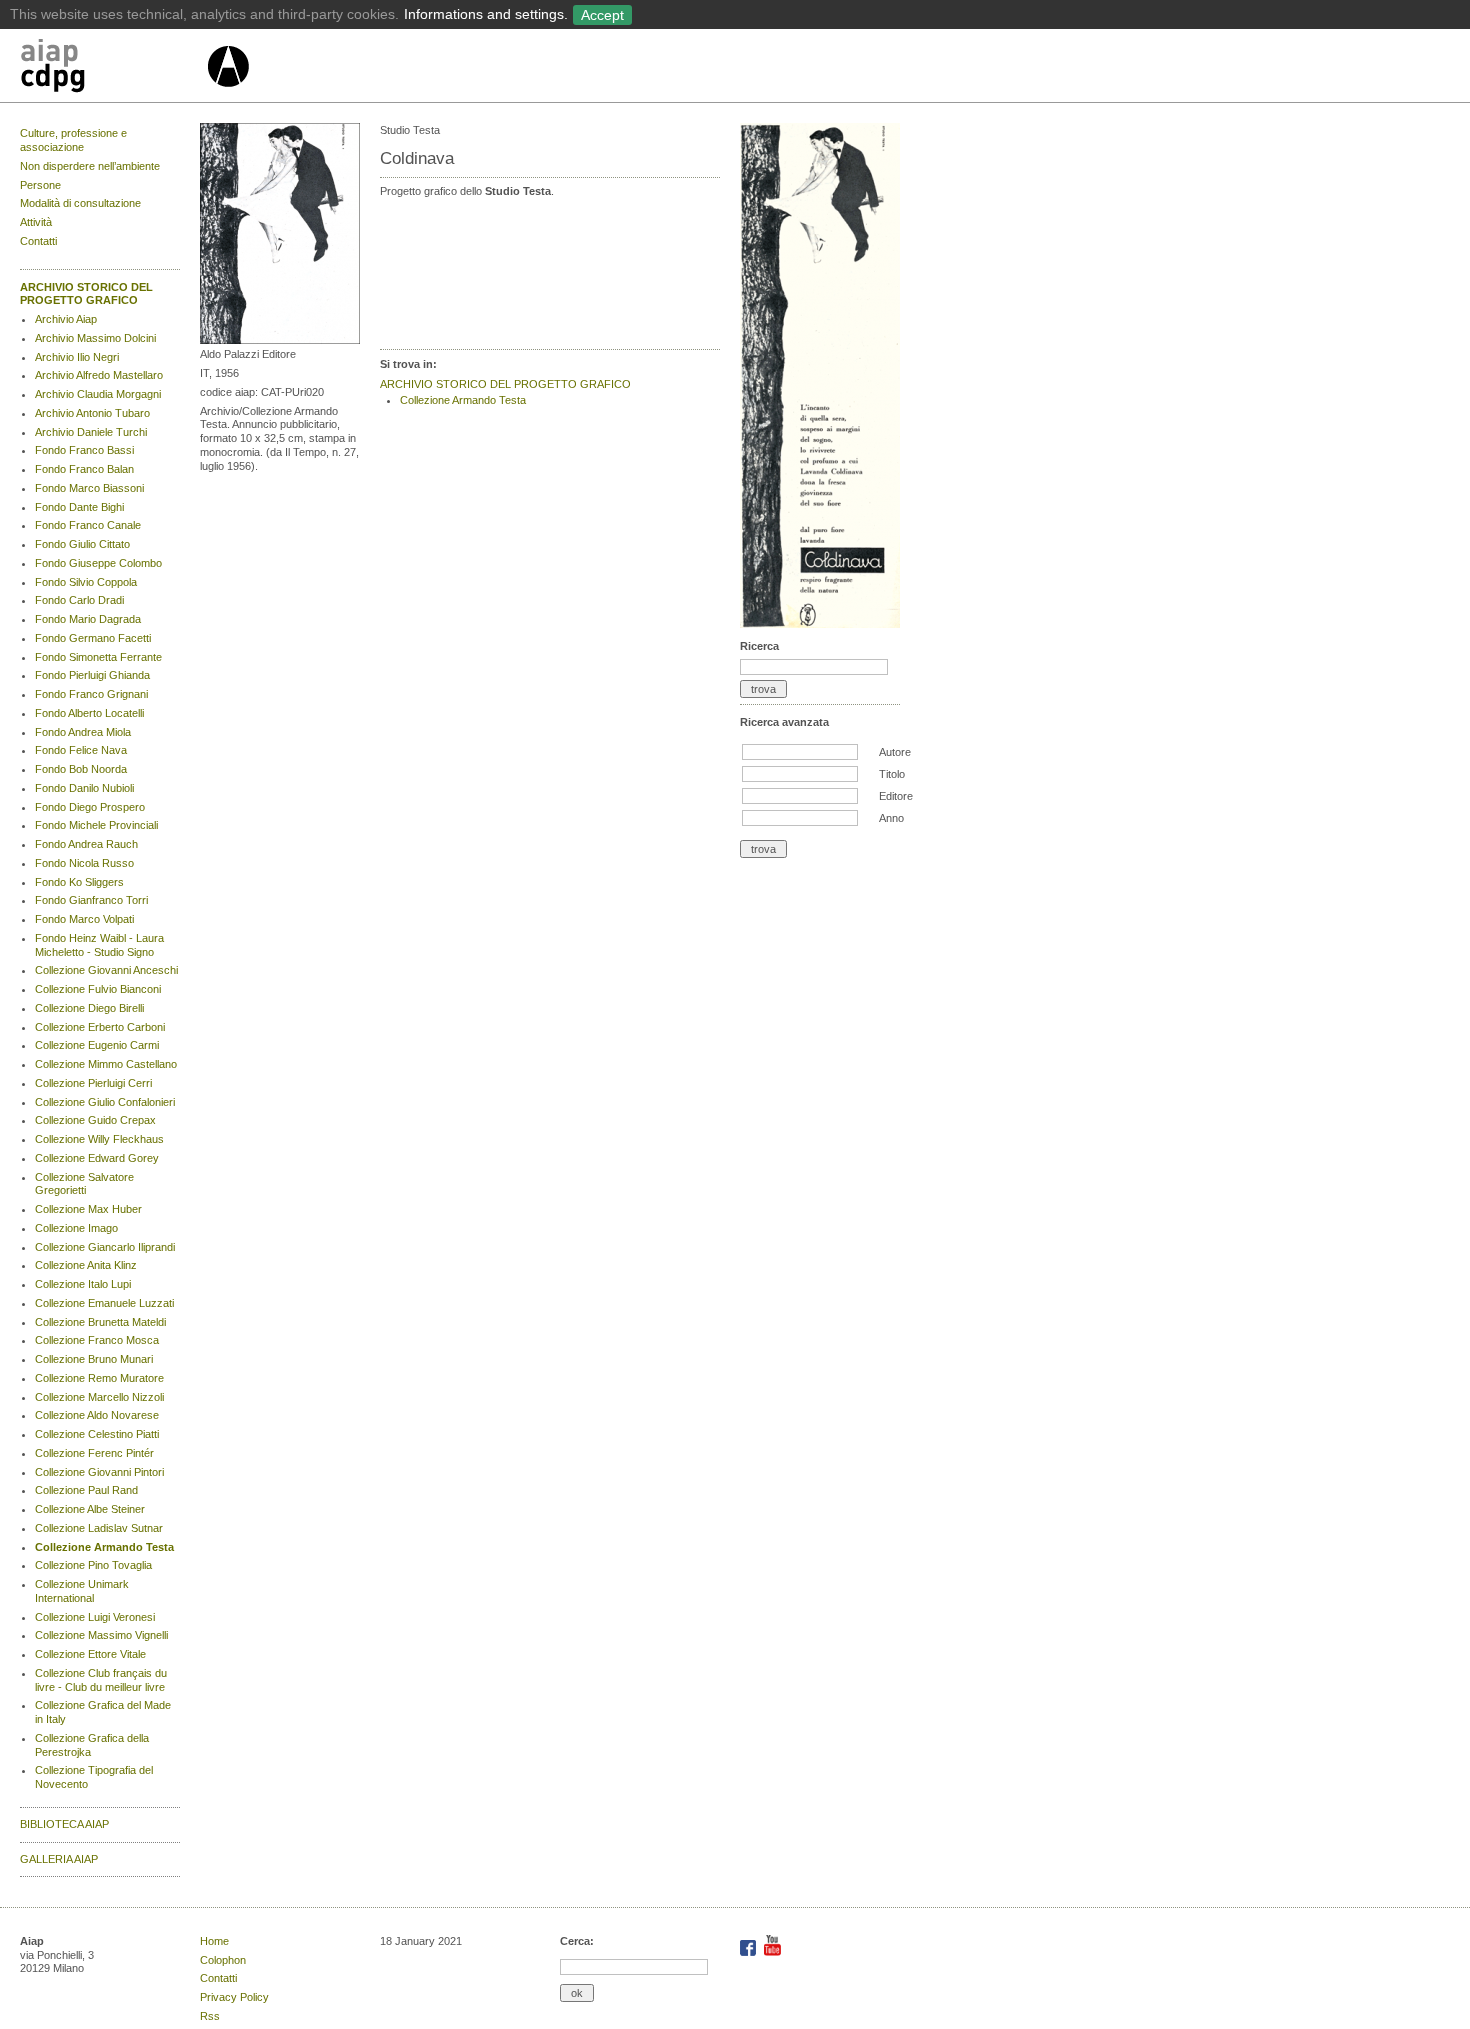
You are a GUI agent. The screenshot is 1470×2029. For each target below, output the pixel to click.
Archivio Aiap (66, 319)
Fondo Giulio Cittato (82, 544)
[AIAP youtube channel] (772, 1952)
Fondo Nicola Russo (84, 863)
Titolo (892, 774)
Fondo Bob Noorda (81, 769)
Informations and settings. (486, 14)
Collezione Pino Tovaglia (93, 1565)
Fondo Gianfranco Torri (91, 900)
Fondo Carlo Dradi (79, 600)
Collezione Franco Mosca (97, 1340)
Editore (896, 796)
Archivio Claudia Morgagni (98, 394)
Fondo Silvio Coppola (86, 582)
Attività (36, 222)
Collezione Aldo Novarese (97, 1415)
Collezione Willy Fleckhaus (99, 1139)
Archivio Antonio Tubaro (92, 413)
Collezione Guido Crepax (95, 1120)
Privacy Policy (234, 1997)
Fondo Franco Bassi (84, 450)
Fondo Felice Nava (81, 750)
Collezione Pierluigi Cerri (93, 1083)
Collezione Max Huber (88, 1209)
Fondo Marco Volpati (84, 919)
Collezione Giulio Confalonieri (105, 1102)
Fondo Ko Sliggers (79, 882)
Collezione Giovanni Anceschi (106, 970)
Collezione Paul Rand (86, 1490)
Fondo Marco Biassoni (89, 488)
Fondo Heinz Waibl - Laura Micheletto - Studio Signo (99, 945)
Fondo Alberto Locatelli (89, 713)
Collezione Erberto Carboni (100, 1027)
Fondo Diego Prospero (90, 807)
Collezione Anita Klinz (86, 1265)
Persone (40, 185)
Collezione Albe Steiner (90, 1509)
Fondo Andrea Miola (83, 732)
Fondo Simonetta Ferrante (98, 657)
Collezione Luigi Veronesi (95, 1617)
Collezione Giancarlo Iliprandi (105, 1247)
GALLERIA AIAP (59, 1859)
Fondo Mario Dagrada (88, 619)
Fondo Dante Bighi (79, 507)
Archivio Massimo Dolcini (95, 338)
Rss (210, 2016)
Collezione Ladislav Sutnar (99, 1528)
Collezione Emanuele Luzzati (104, 1303)
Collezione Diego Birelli (89, 1008)
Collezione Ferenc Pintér (94, 1453)
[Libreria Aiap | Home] (112, 69)
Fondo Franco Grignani (91, 694)
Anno (891, 818)
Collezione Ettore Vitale (90, 1654)
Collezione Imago (76, 1228)
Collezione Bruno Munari (94, 1359)
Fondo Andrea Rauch (86, 844)
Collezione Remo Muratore (99, 1378)
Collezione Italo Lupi (83, 1284)
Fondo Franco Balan (84, 469)
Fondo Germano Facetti (93, 638)
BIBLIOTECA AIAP (64, 1824)
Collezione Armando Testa (104, 1547)
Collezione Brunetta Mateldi (100, 1322)
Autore (895, 752)
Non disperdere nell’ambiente (90, 166)
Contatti (38, 241)
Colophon (223, 1960)
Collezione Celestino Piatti (97, 1434)
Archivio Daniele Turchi (91, 432)
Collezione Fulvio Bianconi (98, 989)
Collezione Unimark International (82, 1591)
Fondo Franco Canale (88, 525)
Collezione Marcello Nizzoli (99, 1397)
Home (214, 1941)
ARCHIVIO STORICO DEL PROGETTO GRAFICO (86, 294)
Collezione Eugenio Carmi (97, 1045)
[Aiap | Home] (227, 95)
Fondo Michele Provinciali (96, 825)
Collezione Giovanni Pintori (99, 1472)
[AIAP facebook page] (749, 1952)
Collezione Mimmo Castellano (106, 1064)
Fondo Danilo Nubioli (84, 788)
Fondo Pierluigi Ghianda (92, 675)
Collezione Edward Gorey (97, 1158)
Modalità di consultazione (80, 203)
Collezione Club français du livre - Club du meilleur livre (101, 1680)
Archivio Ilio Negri (77, 357)
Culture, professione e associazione (73, 140)
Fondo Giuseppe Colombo (98, 563)
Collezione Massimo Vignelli (101, 1635)
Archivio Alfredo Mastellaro (99, 375)
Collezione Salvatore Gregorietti (84, 1184)
